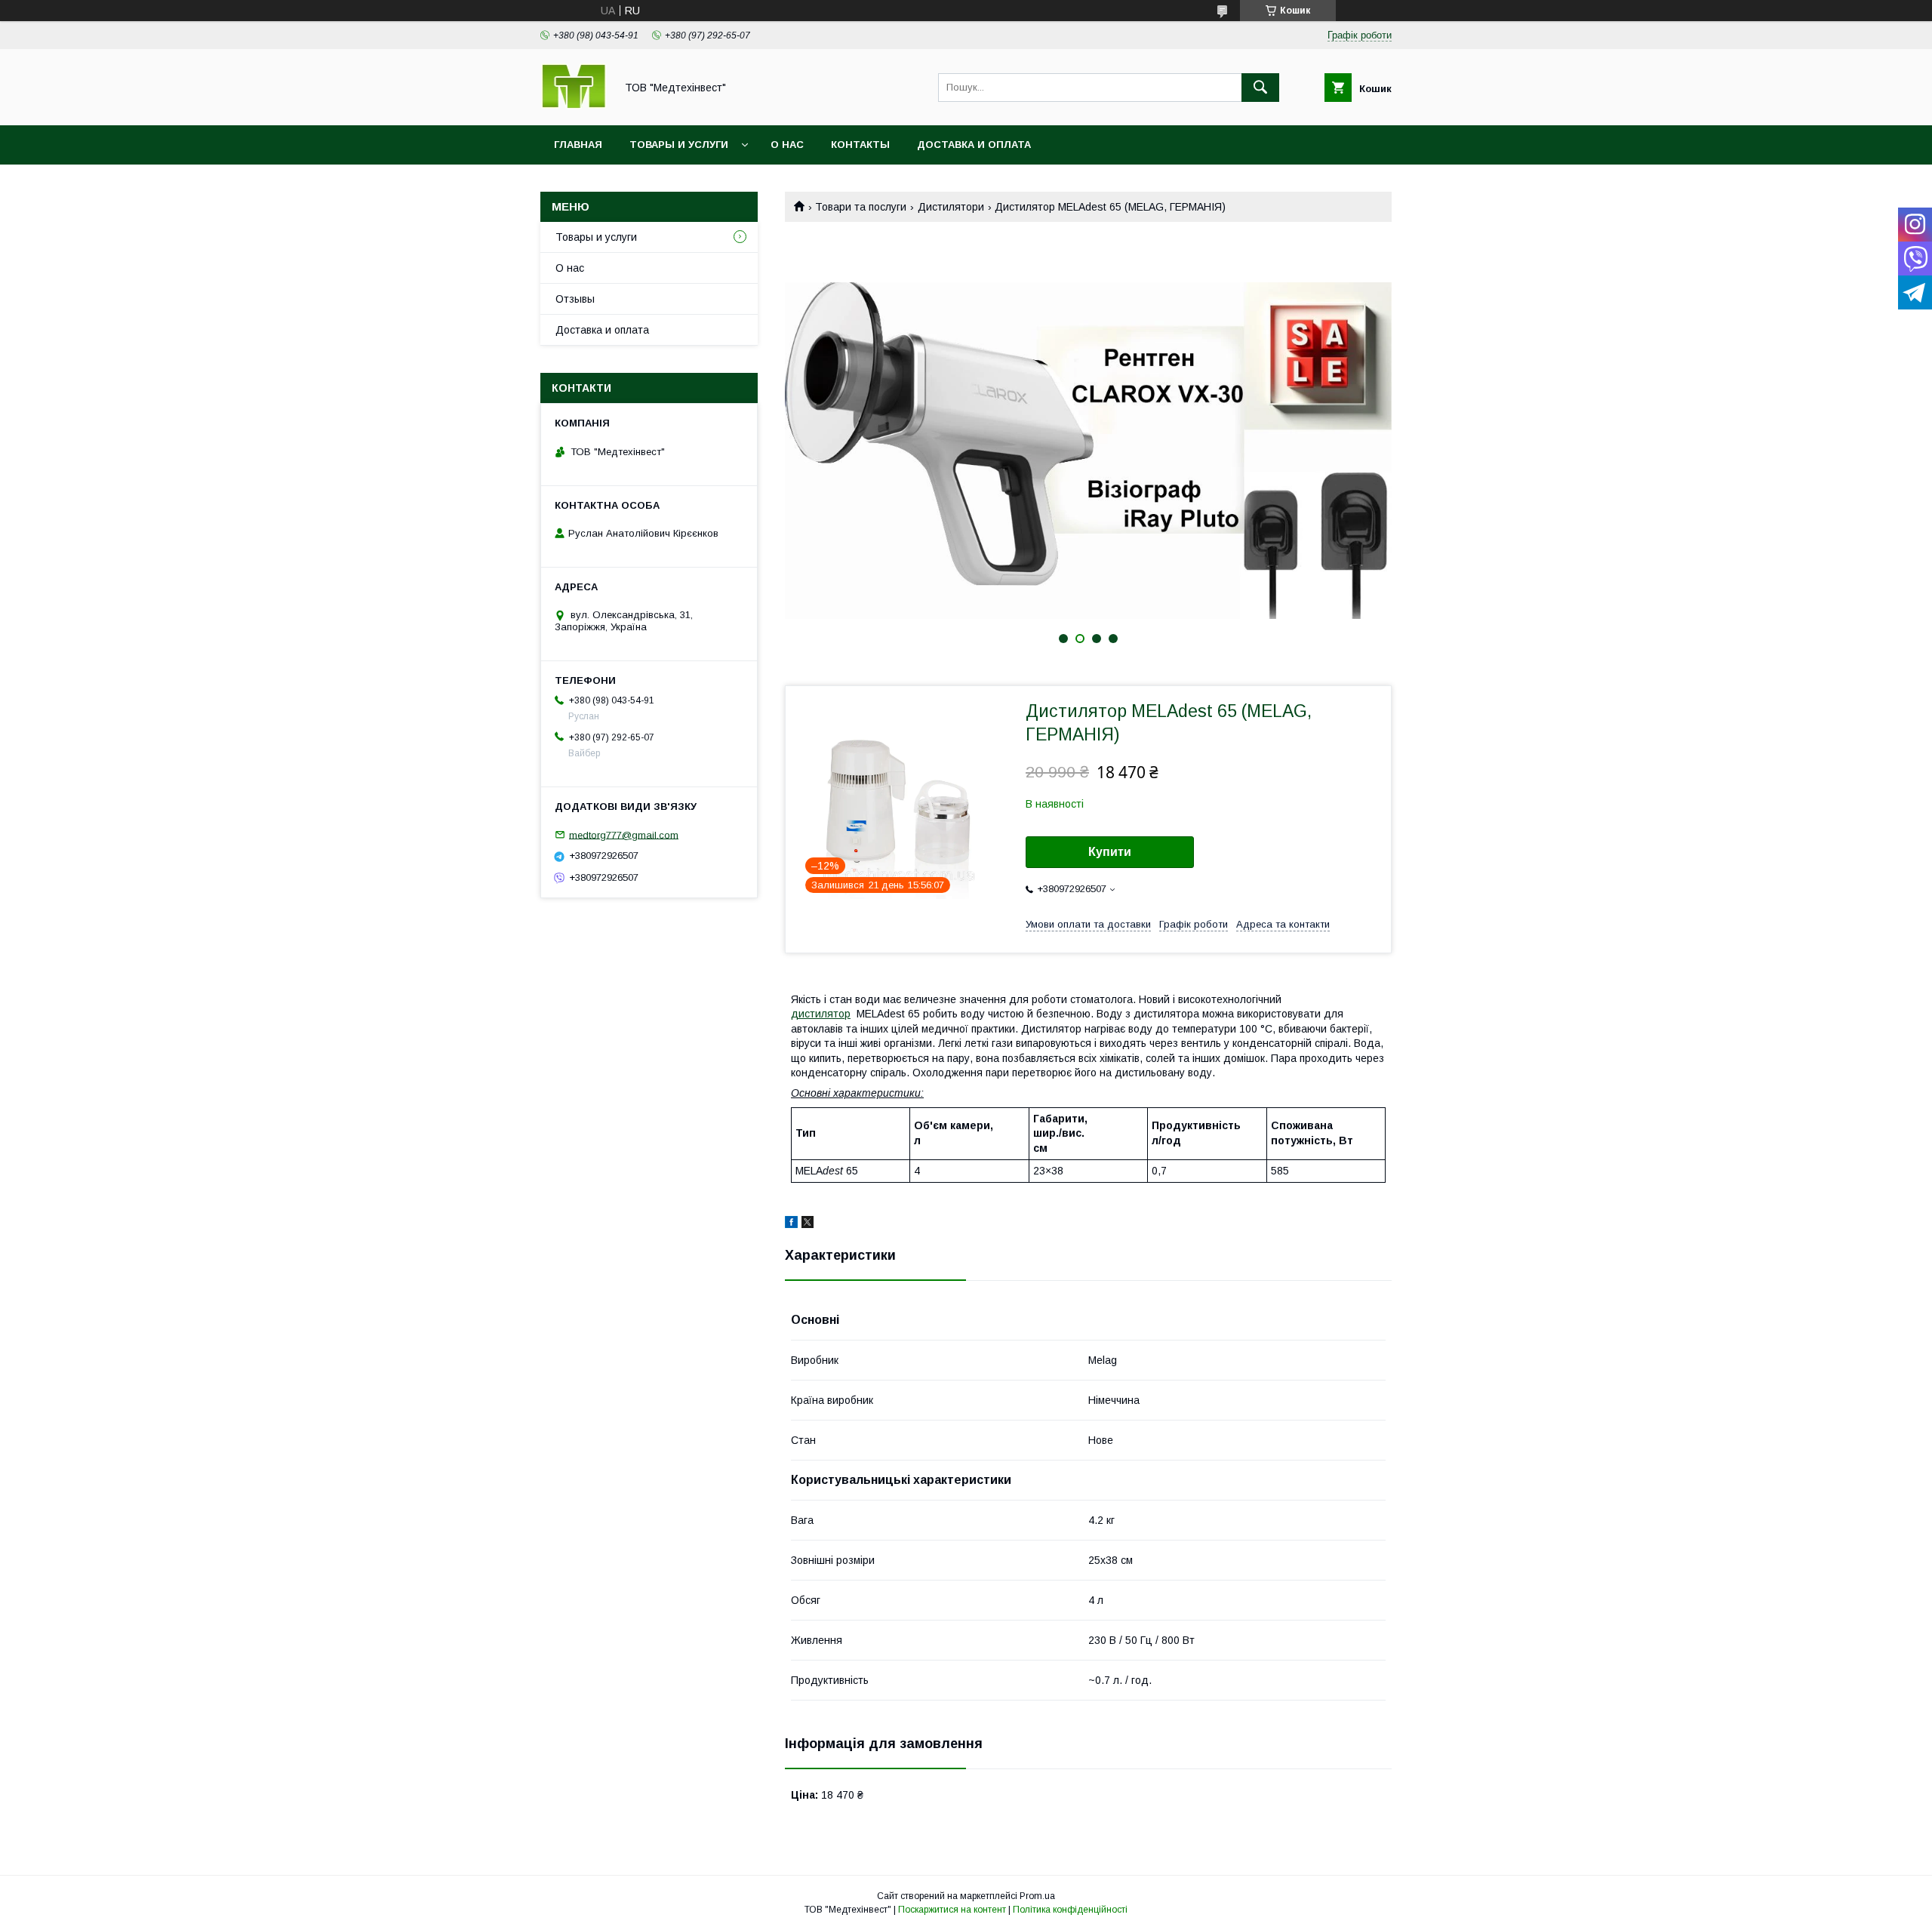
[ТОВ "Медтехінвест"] (574, 106)
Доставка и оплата (974, 145)
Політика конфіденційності (1070, 1910)
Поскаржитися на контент (952, 1910)
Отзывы (575, 299)
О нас (787, 145)
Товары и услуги (679, 145)
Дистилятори (951, 207)
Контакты (860, 145)
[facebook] (791, 1224)
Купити (1110, 852)
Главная (578, 145)
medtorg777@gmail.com (624, 834)
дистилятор (821, 1014)
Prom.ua (1037, 1896)
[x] (808, 1224)
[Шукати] (1260, 88)
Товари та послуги (861, 207)
